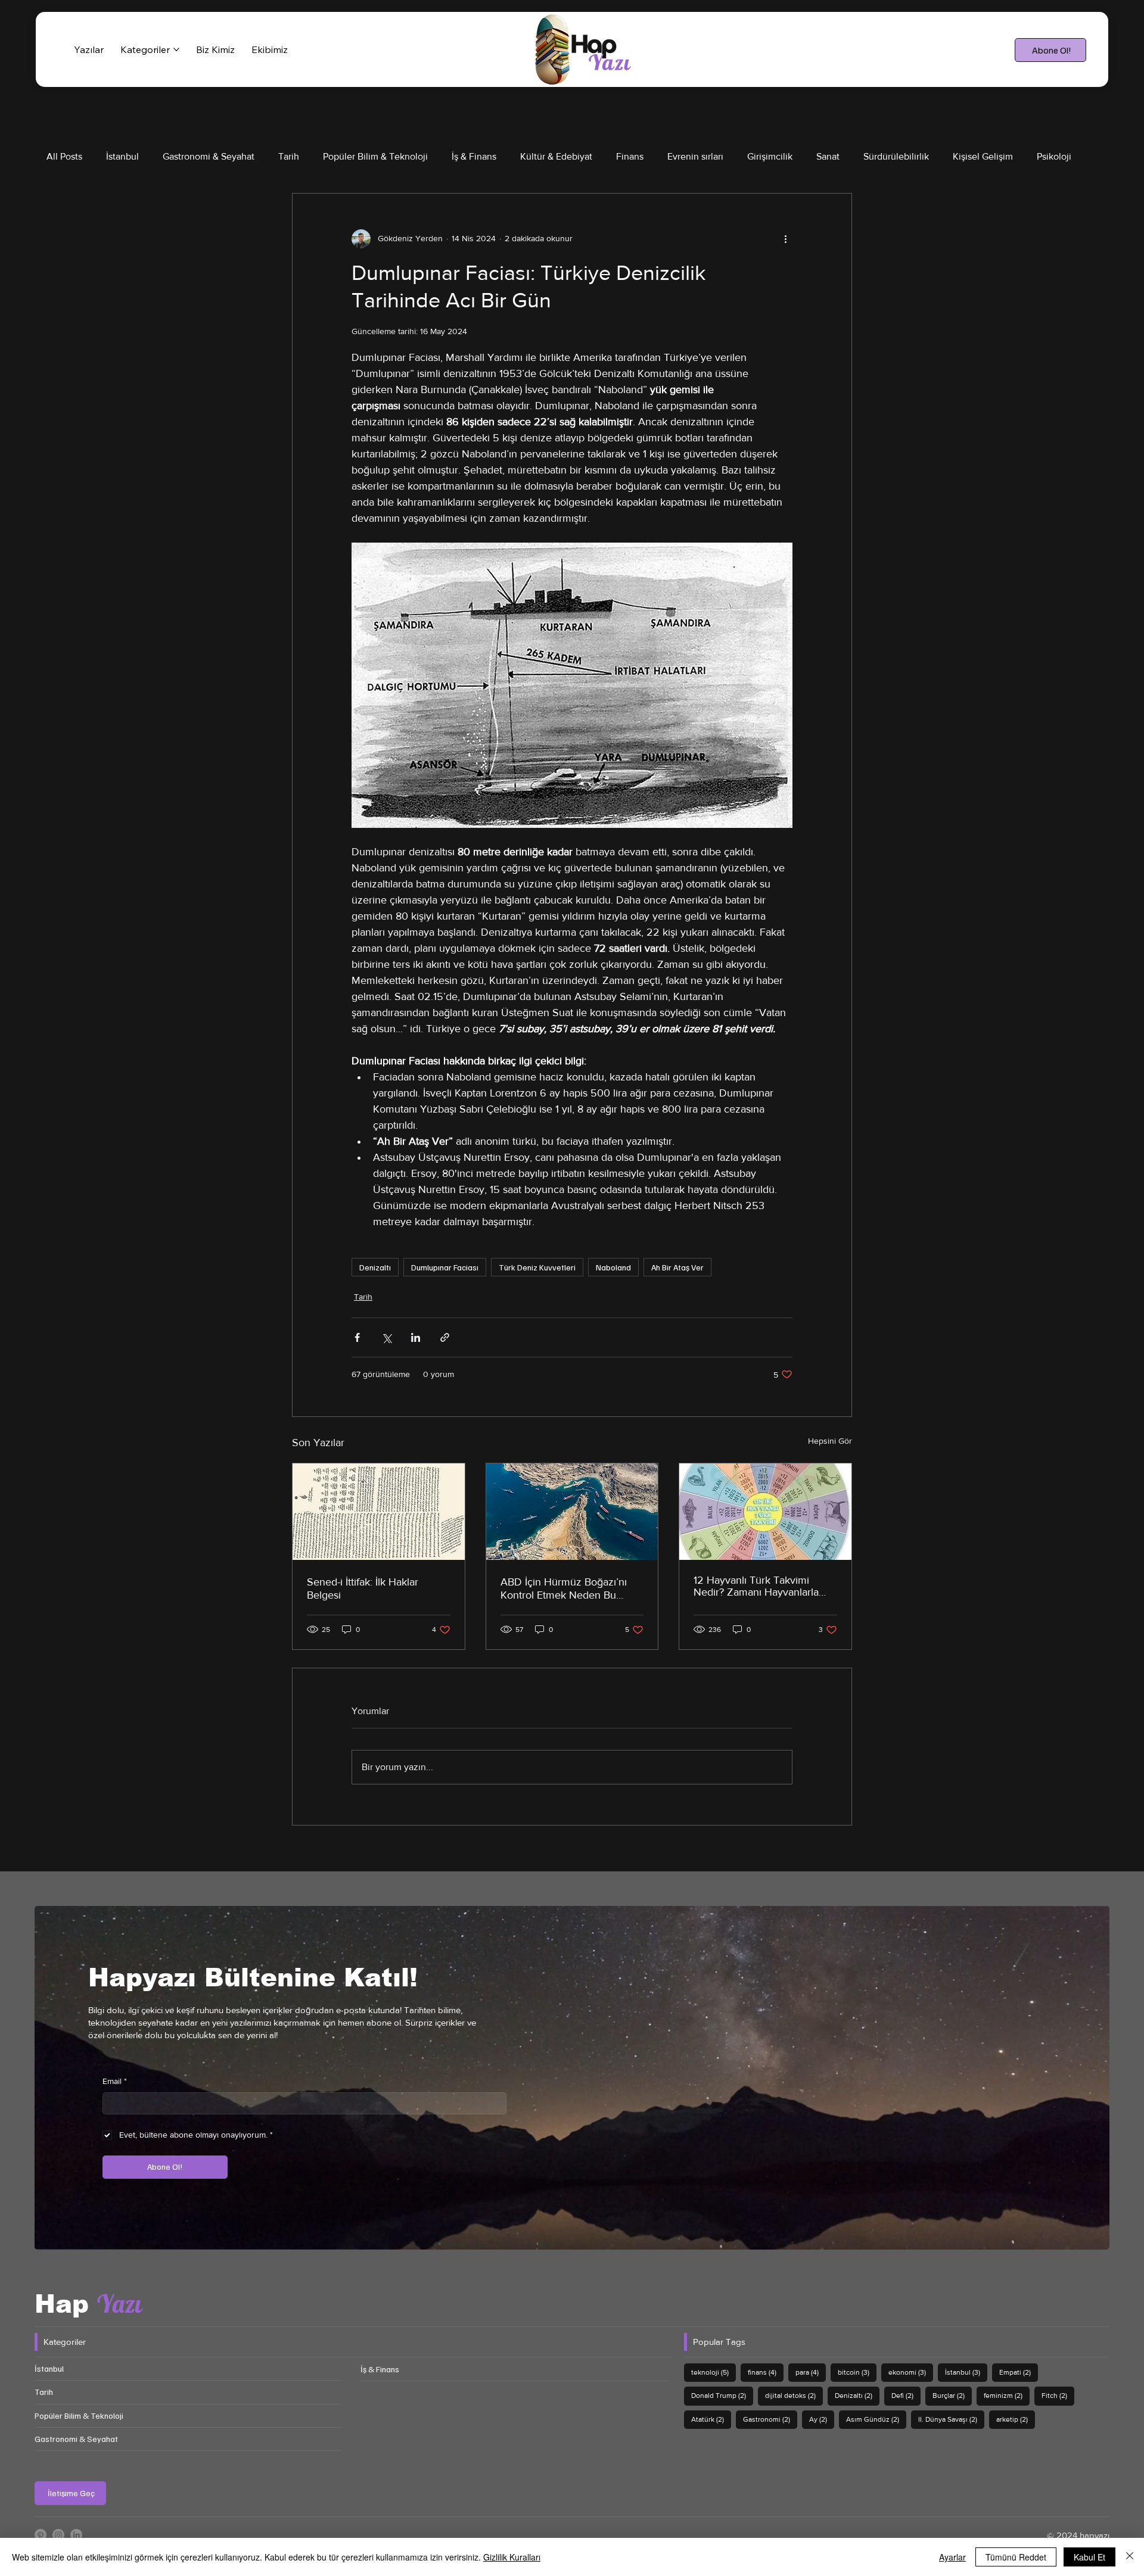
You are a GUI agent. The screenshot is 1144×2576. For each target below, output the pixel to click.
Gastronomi (770, 2419)
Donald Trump (722, 2395)
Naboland (613, 1267)
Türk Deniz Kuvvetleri (537, 1267)
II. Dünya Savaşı (951, 2419)
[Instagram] (58, 2535)
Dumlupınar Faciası (445, 1267)
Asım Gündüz (876, 2419)
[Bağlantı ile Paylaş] (445, 1337)
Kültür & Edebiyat (556, 156)
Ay (822, 2419)
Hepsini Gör (830, 1441)
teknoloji (714, 2372)
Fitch (1058, 2395)
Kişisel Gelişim (983, 156)
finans (766, 2372)
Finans (630, 156)
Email (115, 2081)
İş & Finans (474, 156)
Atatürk (711, 2419)
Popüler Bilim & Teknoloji (375, 156)
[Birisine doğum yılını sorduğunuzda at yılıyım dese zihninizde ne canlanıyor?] (765, 1512)
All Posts (64, 156)
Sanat (828, 156)
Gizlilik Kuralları (512, 2557)
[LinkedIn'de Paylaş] (416, 1337)
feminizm (1007, 2395)
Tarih (289, 156)
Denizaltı (375, 1267)
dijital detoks (794, 2395)
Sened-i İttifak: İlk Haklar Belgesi (363, 1588)
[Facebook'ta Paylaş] (357, 1337)
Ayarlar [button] (952, 2557)
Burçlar (952, 2395)
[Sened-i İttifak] (379, 1512)
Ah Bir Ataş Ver (677, 1267)
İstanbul (122, 156)
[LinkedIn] (76, 2535)
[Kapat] (1130, 2557)
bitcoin (857, 2372)
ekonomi (911, 2372)
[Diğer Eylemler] (785, 239)
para (811, 2372)
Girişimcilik (770, 156)
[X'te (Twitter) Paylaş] (386, 1337)
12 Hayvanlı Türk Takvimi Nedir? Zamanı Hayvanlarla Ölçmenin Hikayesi (756, 1586)
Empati (1019, 2372)
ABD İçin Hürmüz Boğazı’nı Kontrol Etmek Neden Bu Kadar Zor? (564, 1588)
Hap (88, 2304)
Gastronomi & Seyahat (209, 156)
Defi (906, 2395)
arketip (1016, 2419)
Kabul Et (1089, 2557)
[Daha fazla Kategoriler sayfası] (176, 49)
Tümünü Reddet (1016, 2557)
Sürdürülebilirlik (896, 156)
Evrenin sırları (695, 156)
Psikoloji (1054, 156)
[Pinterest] (41, 2535)
